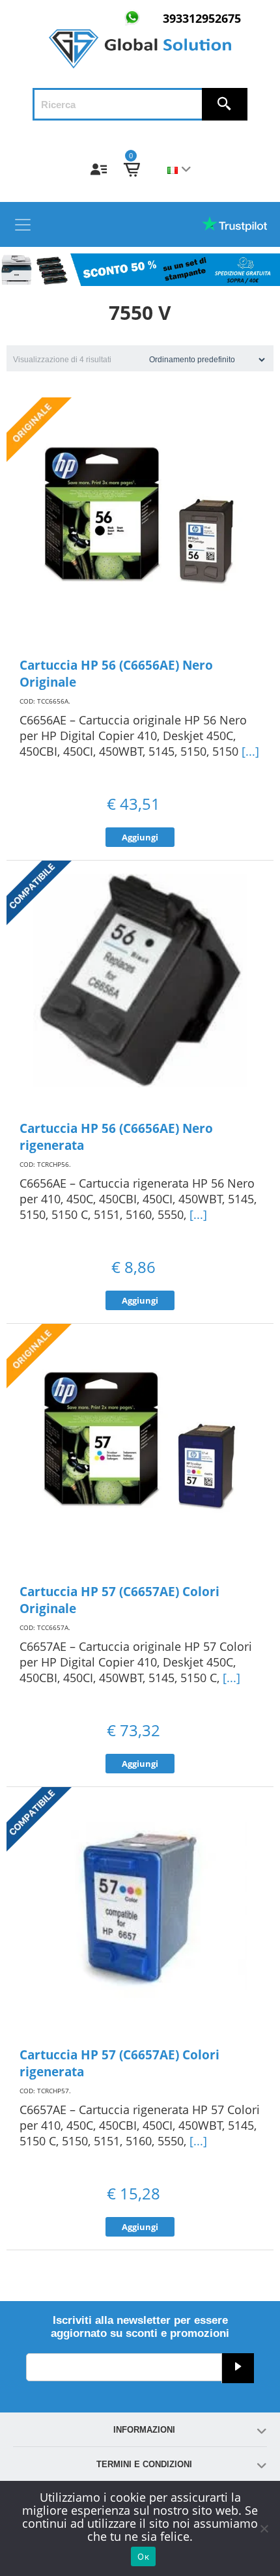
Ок (143, 2556)
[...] (250, 751)
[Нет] (264, 2528)
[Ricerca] (225, 104)
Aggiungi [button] (140, 837)
